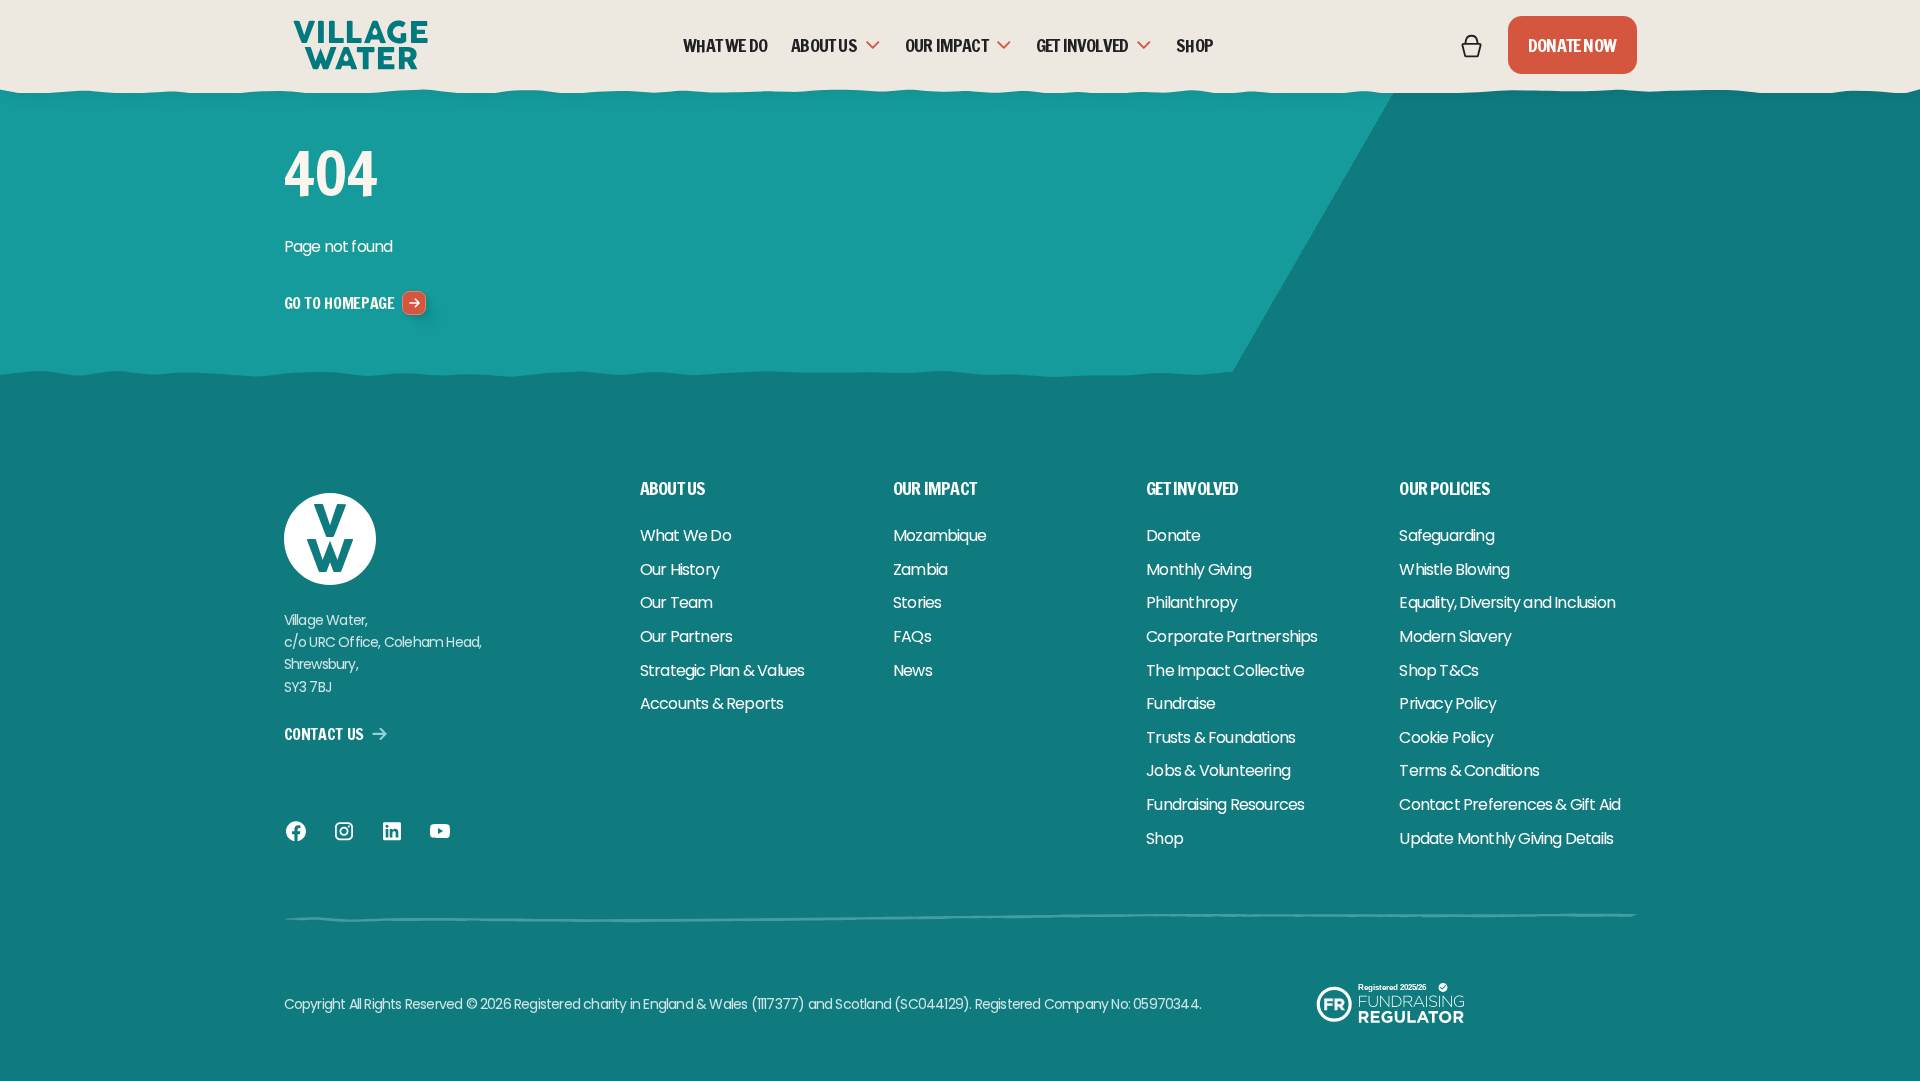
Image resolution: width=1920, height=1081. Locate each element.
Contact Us (324, 734)
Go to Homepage (339, 303)
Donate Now (1572, 45)
